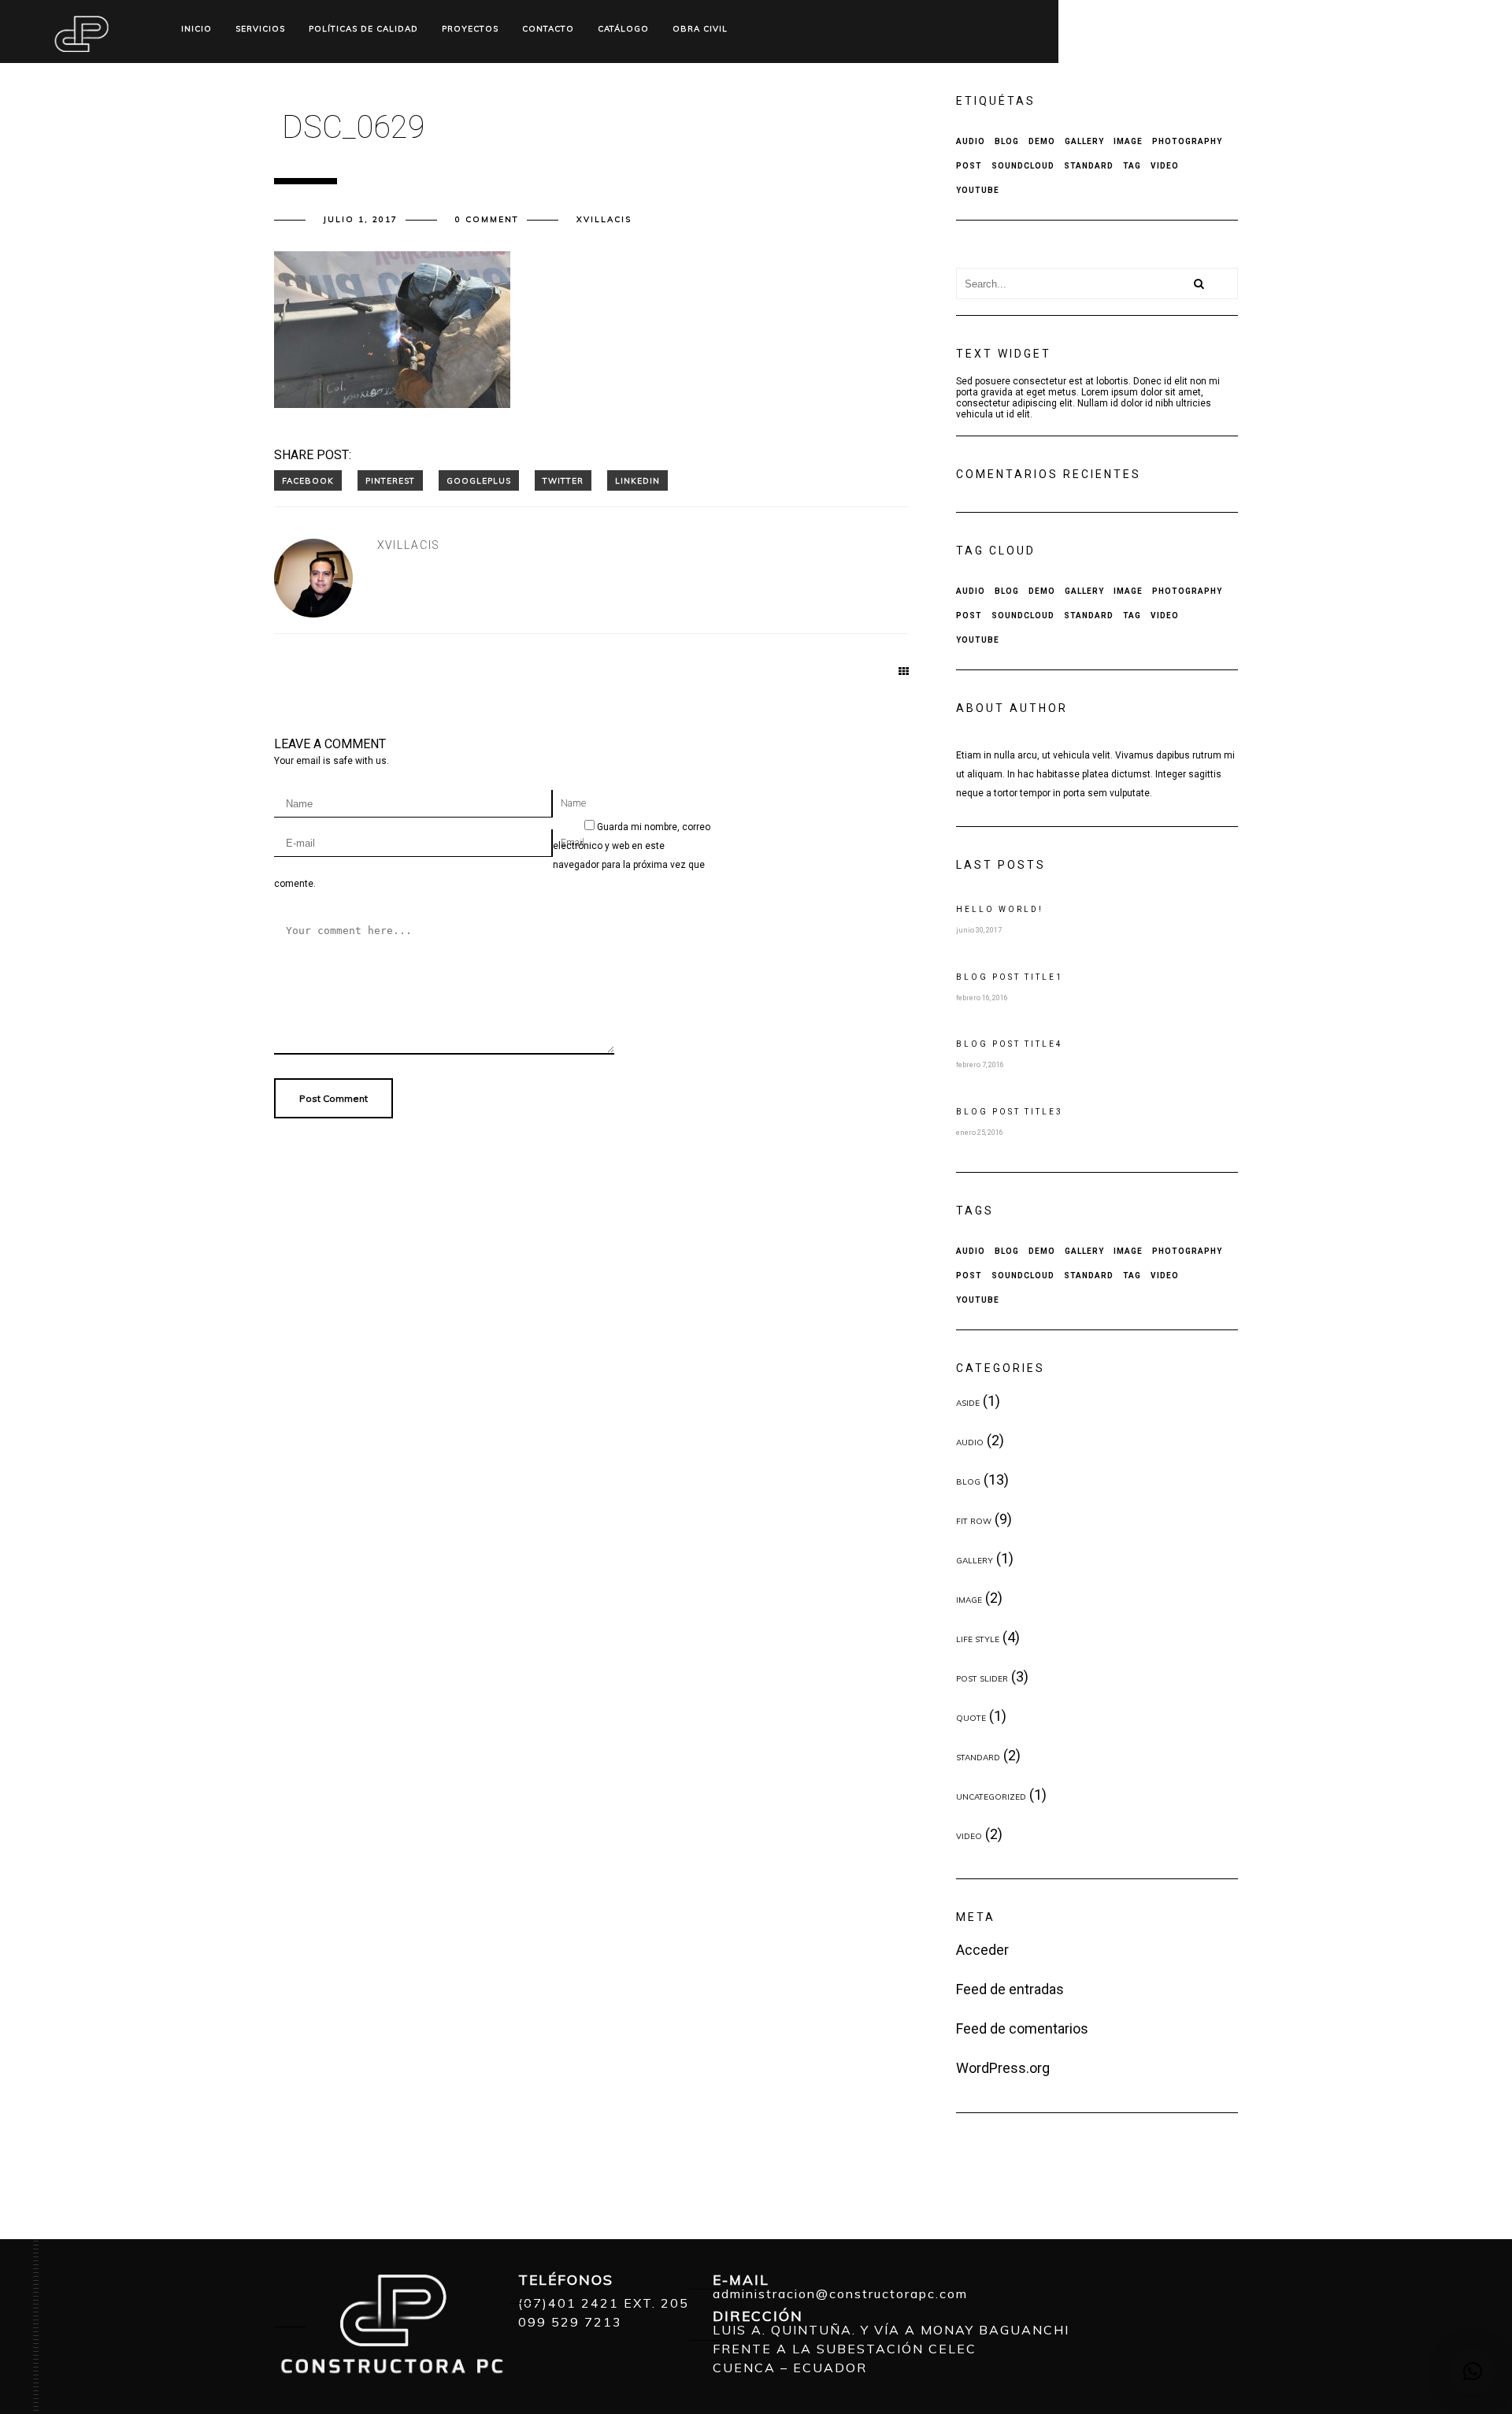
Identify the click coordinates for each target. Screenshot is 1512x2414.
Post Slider (982, 1679)
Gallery (1084, 141)
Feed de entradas (1010, 1989)
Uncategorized (991, 1797)
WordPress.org (1003, 2068)
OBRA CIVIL (700, 29)
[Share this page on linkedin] (637, 480)
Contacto (548, 29)
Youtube (978, 190)
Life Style (978, 1639)
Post (969, 166)
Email (573, 843)
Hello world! (1000, 909)
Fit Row (974, 1521)
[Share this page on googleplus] (479, 480)
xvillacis (604, 219)
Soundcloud (1023, 166)
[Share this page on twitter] (563, 480)
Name (573, 803)
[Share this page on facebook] (308, 480)
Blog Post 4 (1010, 1044)
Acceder (982, 1950)
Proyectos (470, 29)
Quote (971, 1718)
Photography (1187, 141)
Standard (1089, 166)
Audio (971, 141)
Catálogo (623, 29)
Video (1165, 166)
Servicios (260, 29)
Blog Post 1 (1010, 977)
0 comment (487, 219)
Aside (968, 1403)
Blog (1007, 141)
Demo (1042, 141)
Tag (1132, 166)
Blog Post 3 (1010, 1112)
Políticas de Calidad (363, 29)
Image (1128, 141)
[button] (1473, 2371)
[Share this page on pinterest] (390, 480)
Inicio (196, 29)
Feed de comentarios (1022, 2028)
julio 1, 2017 (361, 219)
